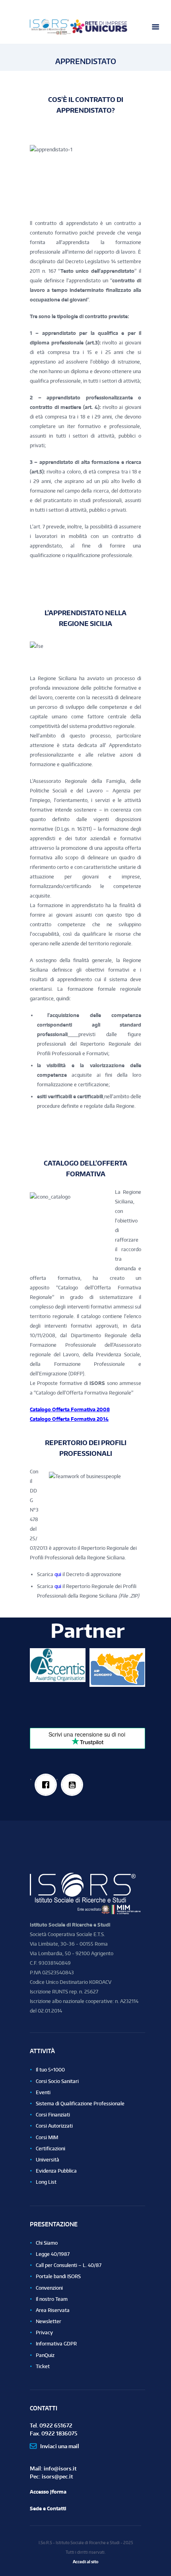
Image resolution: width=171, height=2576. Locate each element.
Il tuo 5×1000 (50, 2070)
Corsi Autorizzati (54, 2126)
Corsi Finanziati (53, 2115)
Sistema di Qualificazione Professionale (80, 2104)
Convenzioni (49, 2288)
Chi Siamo (47, 2243)
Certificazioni (51, 2149)
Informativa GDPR (56, 2344)
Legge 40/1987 (53, 2254)
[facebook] (46, 1785)
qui (58, 1574)
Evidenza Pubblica (56, 2171)
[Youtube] (72, 1785)
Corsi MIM (47, 2137)
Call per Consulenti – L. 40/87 (69, 2265)
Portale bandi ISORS (58, 2276)
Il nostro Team (52, 2299)
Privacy (44, 2332)
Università (48, 2160)
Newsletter (49, 2321)
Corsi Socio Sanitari (57, 2081)
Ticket (43, 2366)
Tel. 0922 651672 (51, 2425)
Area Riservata (53, 2310)
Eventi (43, 2092)
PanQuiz (45, 2355)
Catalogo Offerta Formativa (63, 1409)
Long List (46, 2182)
